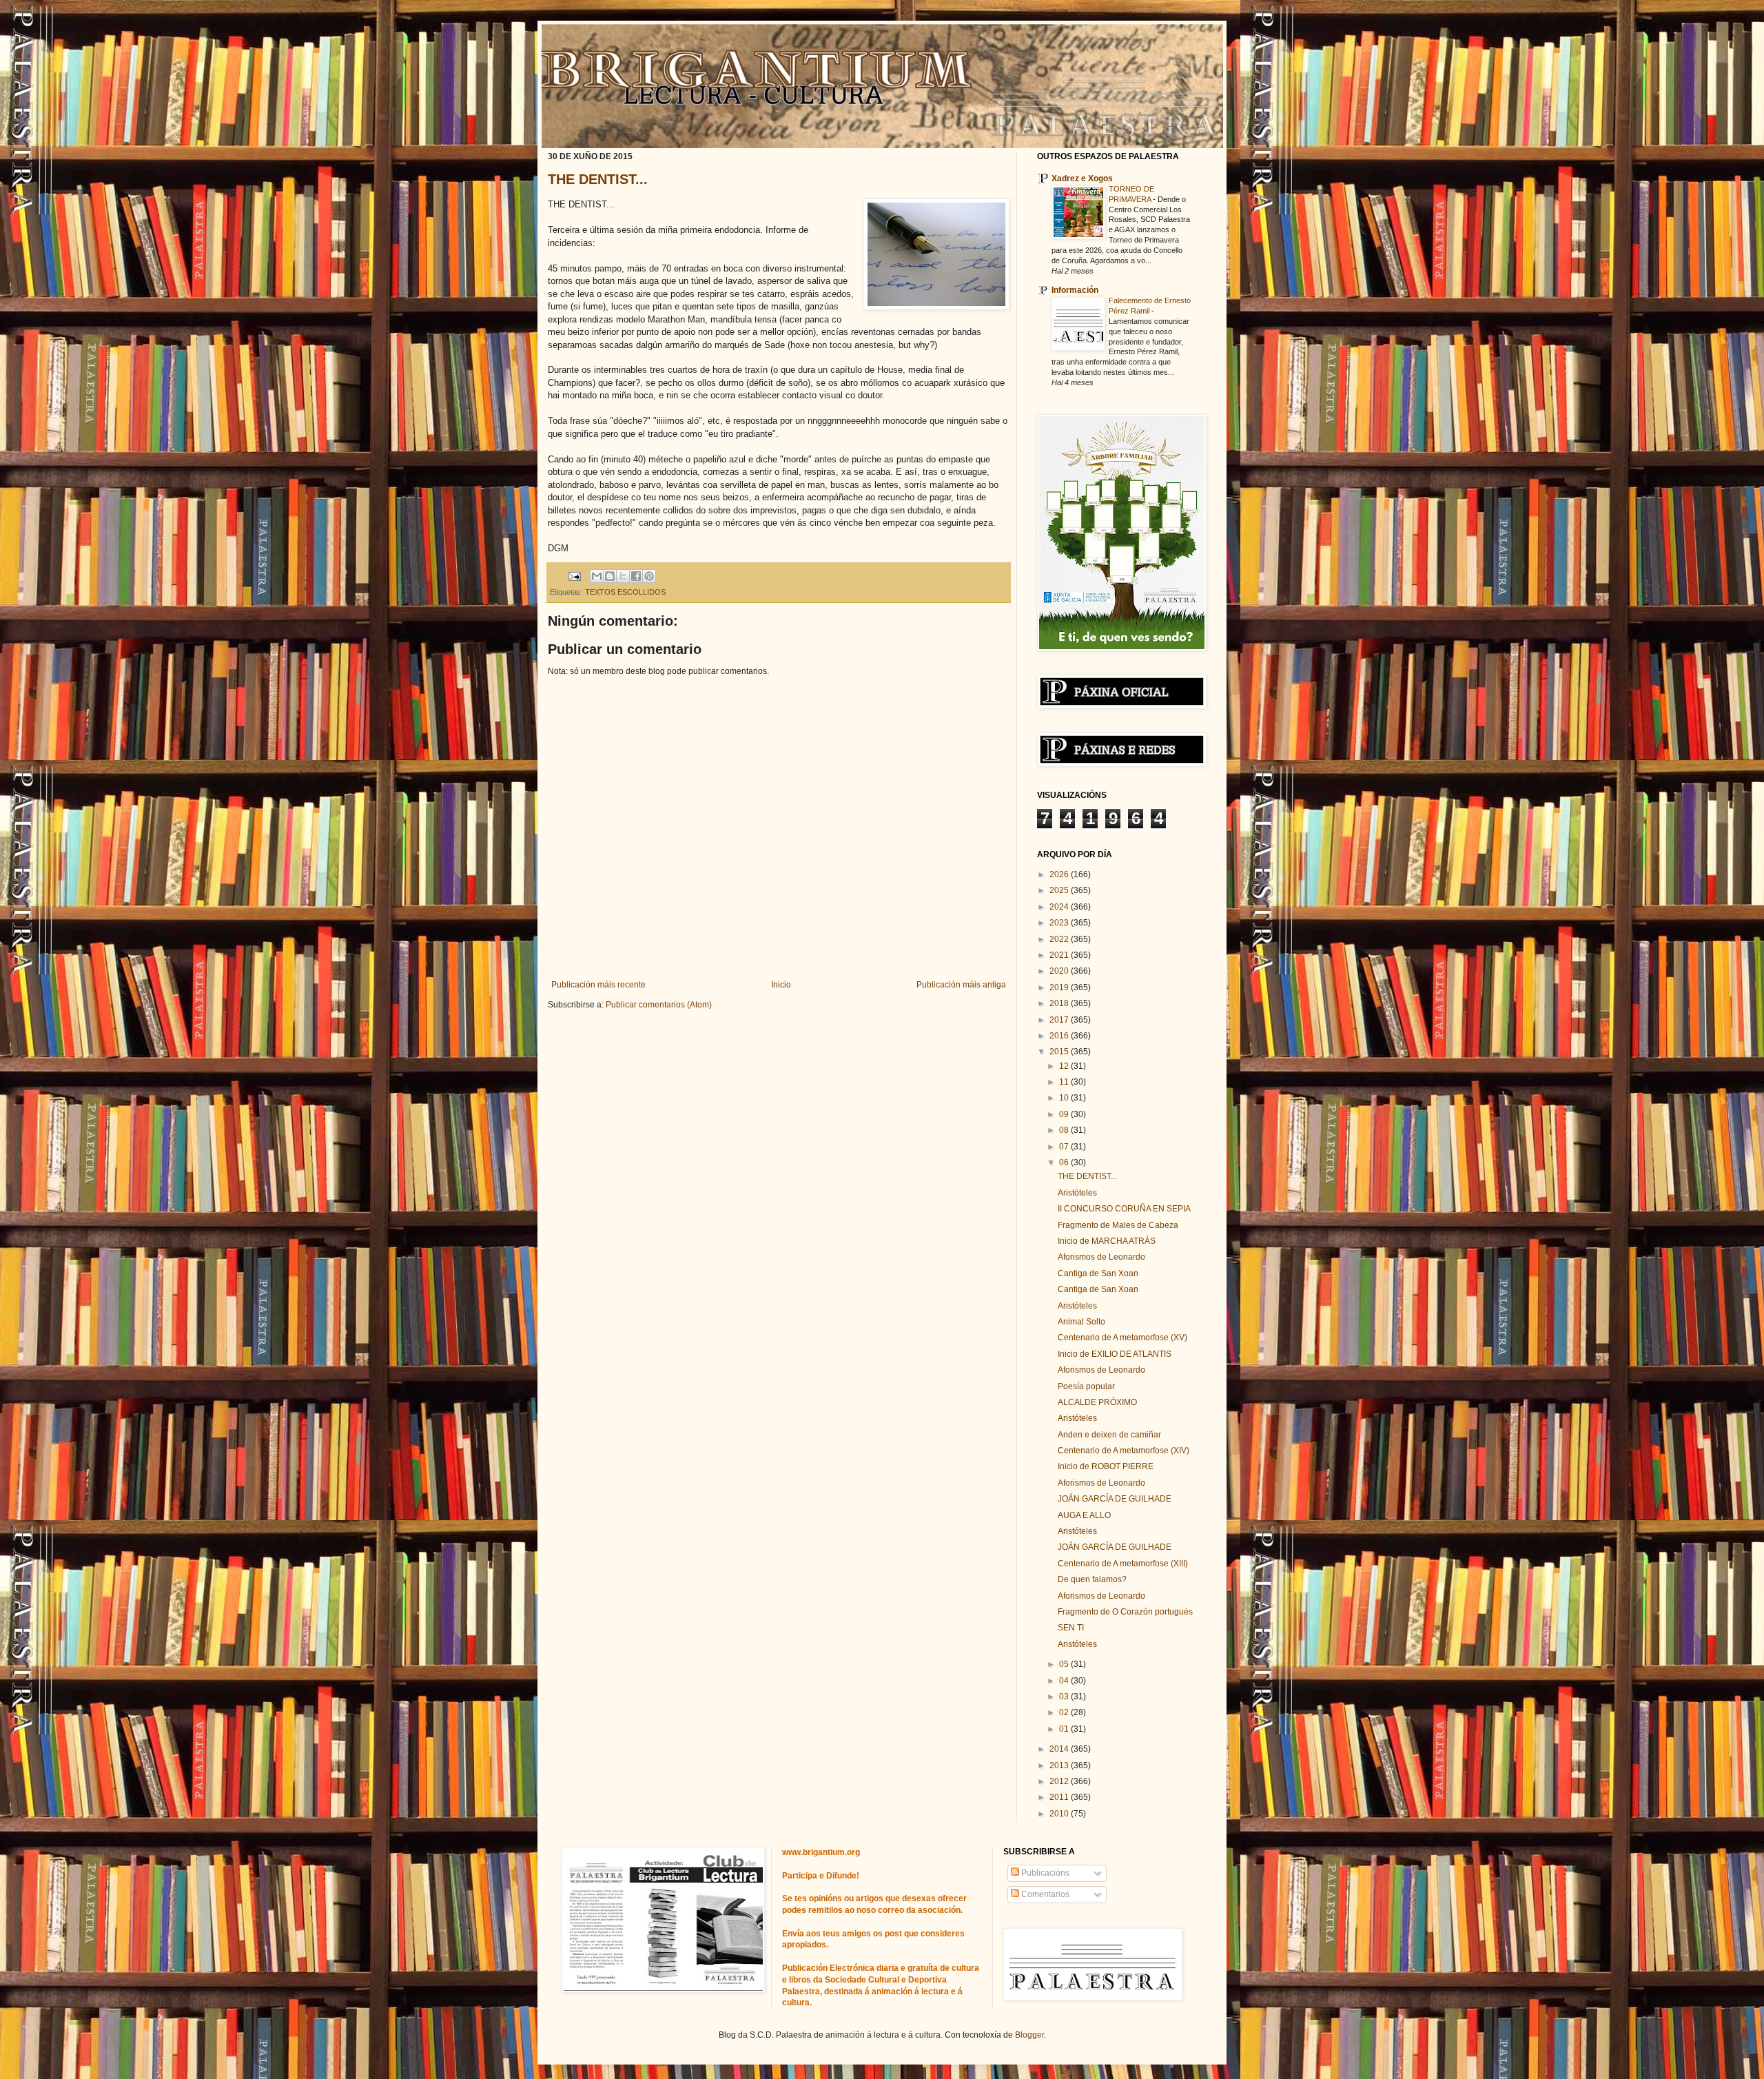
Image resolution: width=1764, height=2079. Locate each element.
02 (1065, 1712)
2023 (1060, 923)
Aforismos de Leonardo (1101, 1257)
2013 (1060, 1765)
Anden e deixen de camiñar (1109, 1435)
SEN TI (1071, 1628)
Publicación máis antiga (961, 985)
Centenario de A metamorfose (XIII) (1123, 1564)
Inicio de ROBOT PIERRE (1106, 1466)
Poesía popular (1086, 1386)
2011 (1060, 1797)
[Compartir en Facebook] (636, 576)
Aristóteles (1077, 1193)
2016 (1060, 1036)
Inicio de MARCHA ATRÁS (1107, 1241)
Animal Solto (1081, 1322)
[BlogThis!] (610, 576)
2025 (1060, 890)
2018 (1060, 1003)
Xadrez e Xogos (1082, 178)
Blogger (1029, 2035)
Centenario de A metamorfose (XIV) (1124, 1451)
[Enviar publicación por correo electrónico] (574, 575)
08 (1065, 1130)
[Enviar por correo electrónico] (597, 576)
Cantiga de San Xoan (1098, 1273)
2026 (1060, 874)
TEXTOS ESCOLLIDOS (625, 592)
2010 (1060, 1814)
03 (1065, 1697)
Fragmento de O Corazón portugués (1125, 1612)
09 (1065, 1114)
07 (1065, 1147)
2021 (1060, 955)
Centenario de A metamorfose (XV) (1122, 1338)
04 (1065, 1681)
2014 (1060, 1749)
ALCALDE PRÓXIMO (1097, 1402)
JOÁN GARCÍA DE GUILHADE (1115, 1499)
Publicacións (1044, 1873)
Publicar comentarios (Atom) (659, 1005)
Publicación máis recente (598, 985)
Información (1075, 290)
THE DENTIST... (598, 179)
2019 (1060, 987)
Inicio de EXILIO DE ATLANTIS (1115, 1354)
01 (1065, 1729)
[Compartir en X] (623, 576)
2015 (1060, 1052)
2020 (1060, 971)
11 (1065, 1082)
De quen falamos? (1092, 1579)
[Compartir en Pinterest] (649, 576)
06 (1065, 1163)
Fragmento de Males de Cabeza (1118, 1225)
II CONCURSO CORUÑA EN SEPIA (1124, 1209)
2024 (1060, 907)
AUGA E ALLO (1084, 1515)
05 (1065, 1664)
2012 (1060, 1781)
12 (1065, 1066)
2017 (1060, 1020)
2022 (1060, 939)
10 (1065, 1098)
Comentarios (1044, 1894)
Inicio (781, 985)
